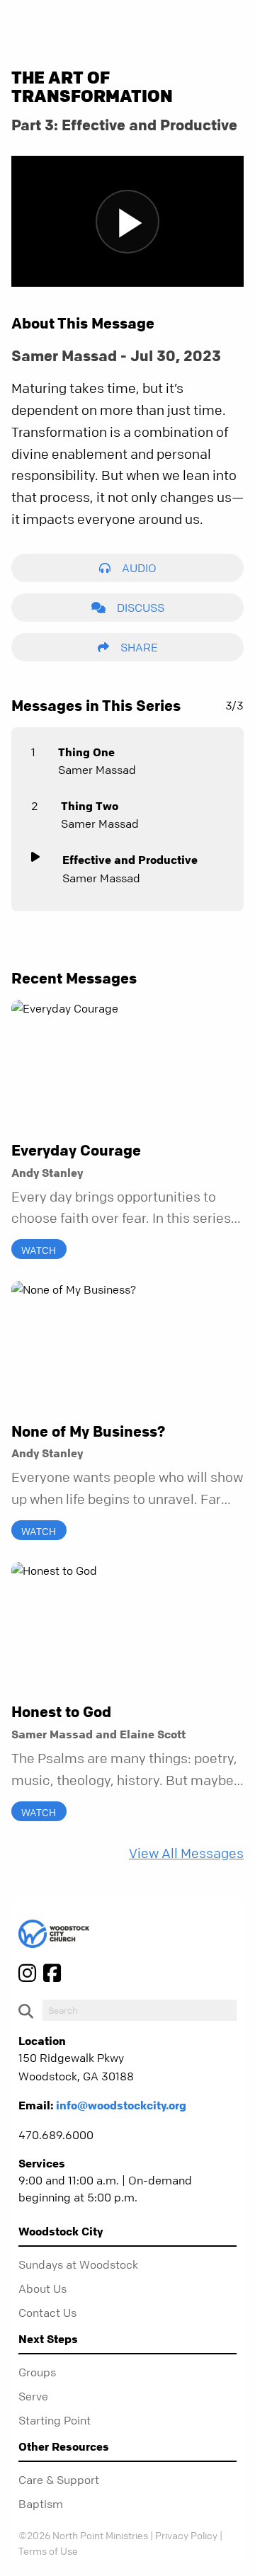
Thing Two (90, 806)
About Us (42, 2289)
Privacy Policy (186, 2535)
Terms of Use (48, 2551)
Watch (39, 1250)
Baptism (41, 2504)
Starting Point (55, 2420)
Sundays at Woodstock (78, 2264)
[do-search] (140, 2010)
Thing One (86, 752)
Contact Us (47, 2313)
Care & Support (59, 2480)
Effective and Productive (130, 860)
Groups (37, 2372)
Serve (33, 2396)
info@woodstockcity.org (121, 2105)
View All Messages (186, 1853)
